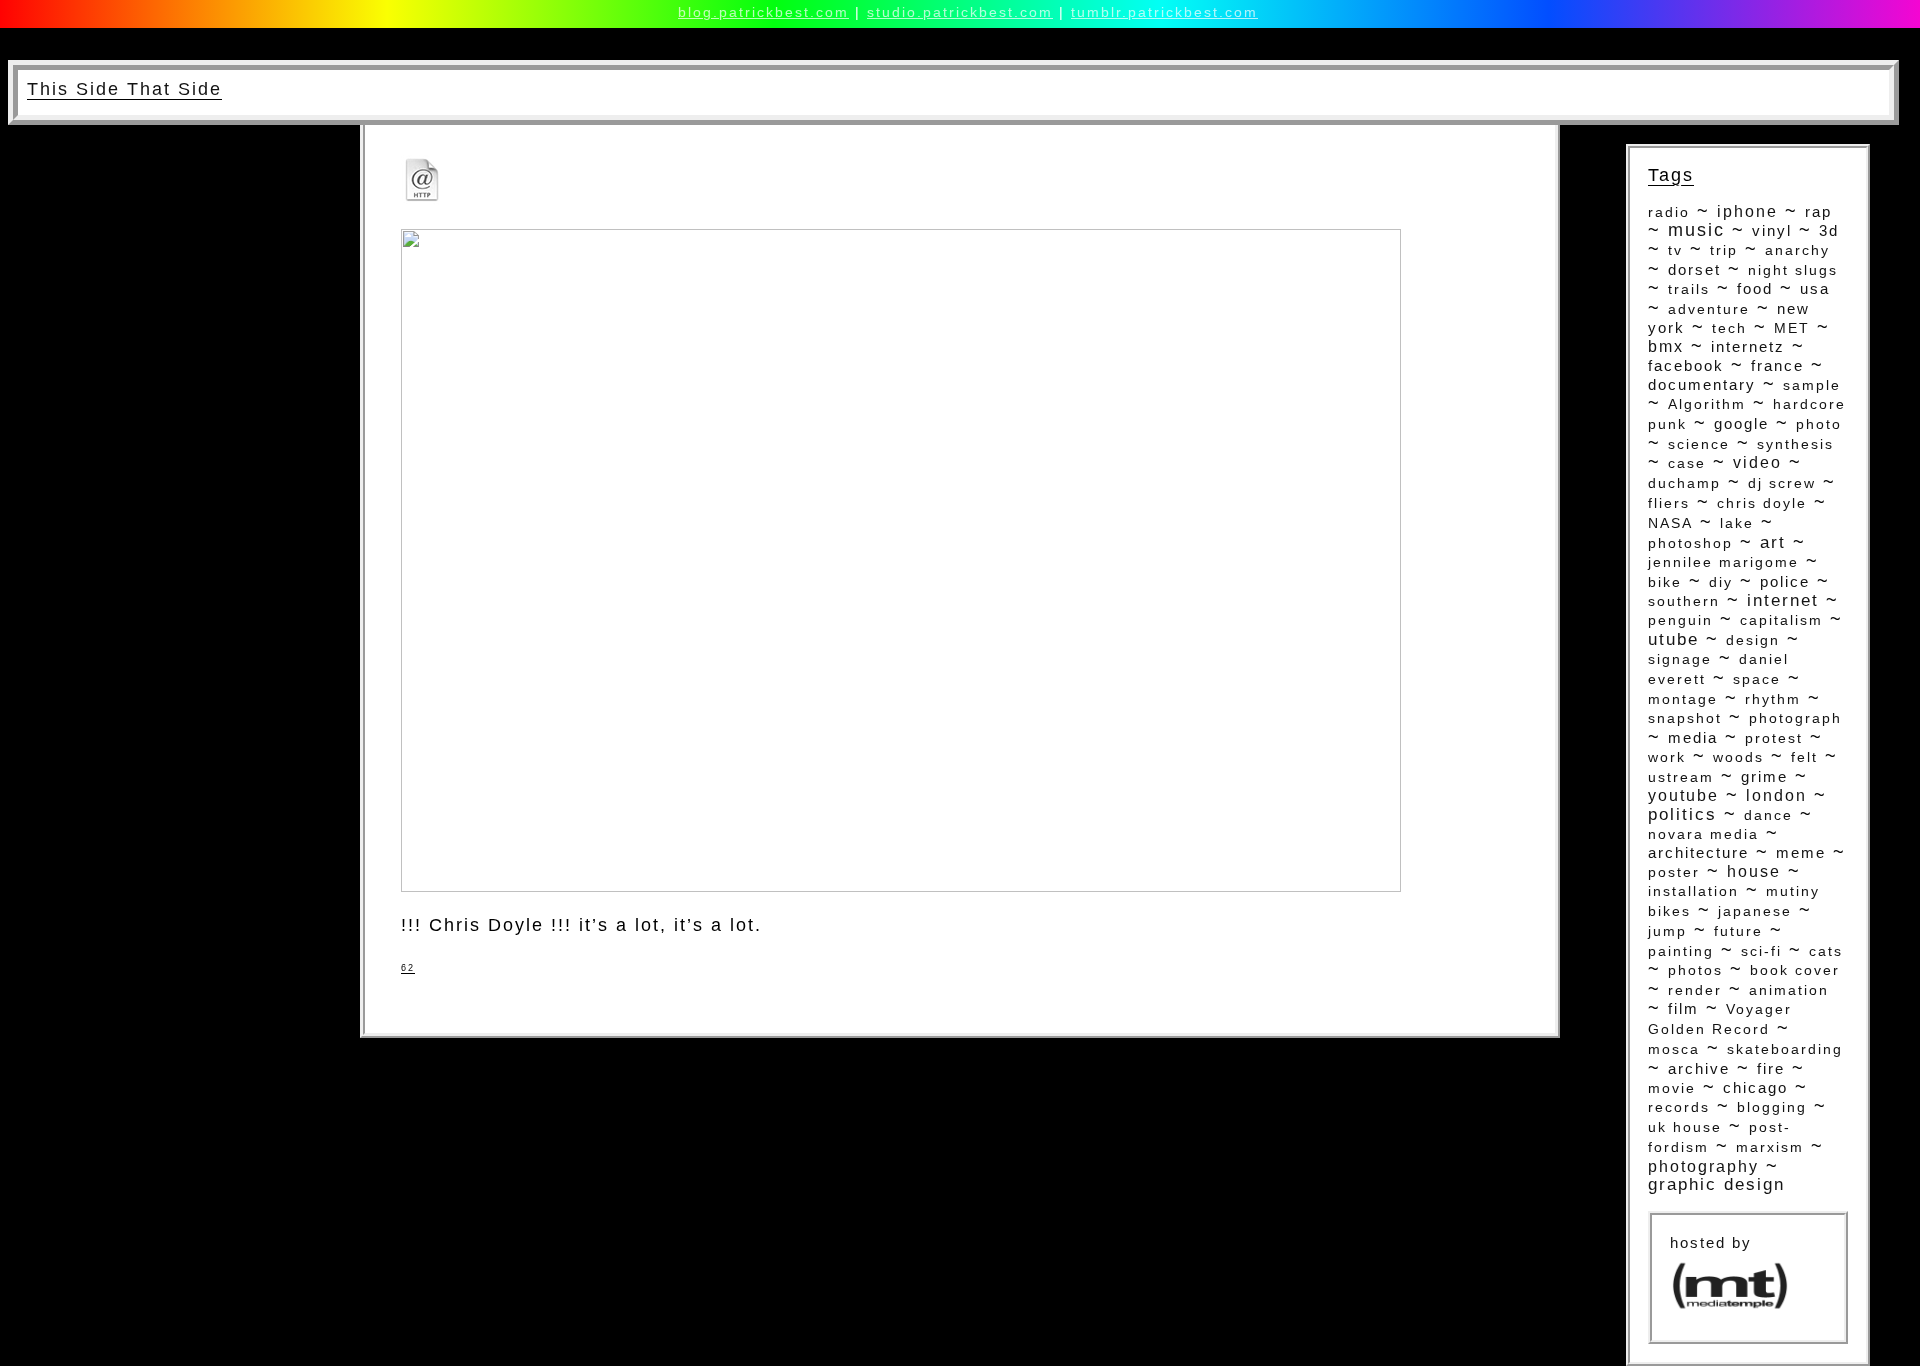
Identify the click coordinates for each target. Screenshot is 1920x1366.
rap (1818, 212)
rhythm (1773, 699)
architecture (1698, 852)
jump (1667, 931)
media (1693, 738)
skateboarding (1785, 1049)
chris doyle (1762, 503)
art (1773, 542)
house (1754, 871)
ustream (1681, 777)
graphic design (1716, 1184)
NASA (1670, 523)
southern (1684, 601)
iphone (1747, 211)
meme (1801, 853)
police (1785, 582)
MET (1792, 328)
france (1777, 366)
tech (1729, 328)
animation (1789, 990)
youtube (1683, 795)
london (1776, 795)
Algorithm (1707, 404)
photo (1819, 424)
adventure (1709, 309)
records (1679, 1107)
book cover (1795, 970)
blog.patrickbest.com (763, 12)
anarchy (1797, 250)
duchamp (1684, 483)
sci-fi (1761, 951)
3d (1829, 231)
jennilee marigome (1723, 562)
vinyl (1772, 231)
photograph (1795, 718)
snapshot (1685, 718)
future (1738, 931)
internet (1783, 600)
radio (1669, 212)
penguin (1680, 620)
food (1755, 288)
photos (1695, 970)
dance (1768, 815)
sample (1812, 385)
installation (1693, 891)
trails (1689, 289)
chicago (1755, 1087)
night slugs (1793, 270)
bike (1665, 582)
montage (1683, 699)
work (1667, 757)
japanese (1755, 911)
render (1695, 990)
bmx (1666, 346)
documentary (1702, 385)
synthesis (1795, 444)
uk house (1685, 1127)
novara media (1703, 834)
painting (1681, 951)
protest (1774, 738)
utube (1673, 639)
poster (1674, 872)
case (1687, 463)
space (1757, 679)
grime (1764, 777)
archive (1699, 1068)
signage (1680, 659)
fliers (1669, 503)
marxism (1770, 1147)
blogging (1772, 1107)
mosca (1674, 1049)
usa (1815, 288)
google (1741, 424)
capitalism (1781, 620)
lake (1737, 523)
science (1699, 444)
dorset (1694, 270)
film (1683, 1008)
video (1757, 462)
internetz (1748, 346)
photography (1703, 1166)
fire (1771, 1069)
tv (1675, 250)
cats (1826, 951)
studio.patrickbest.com (960, 12)
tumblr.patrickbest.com (1164, 12)
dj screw (1782, 483)
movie (1672, 1088)
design (1753, 640)
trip (1724, 250)
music (1696, 230)
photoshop (1690, 543)
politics (1682, 814)
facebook (1686, 366)
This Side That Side (124, 89)
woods (1738, 757)
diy (1721, 582)
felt (1804, 757)
